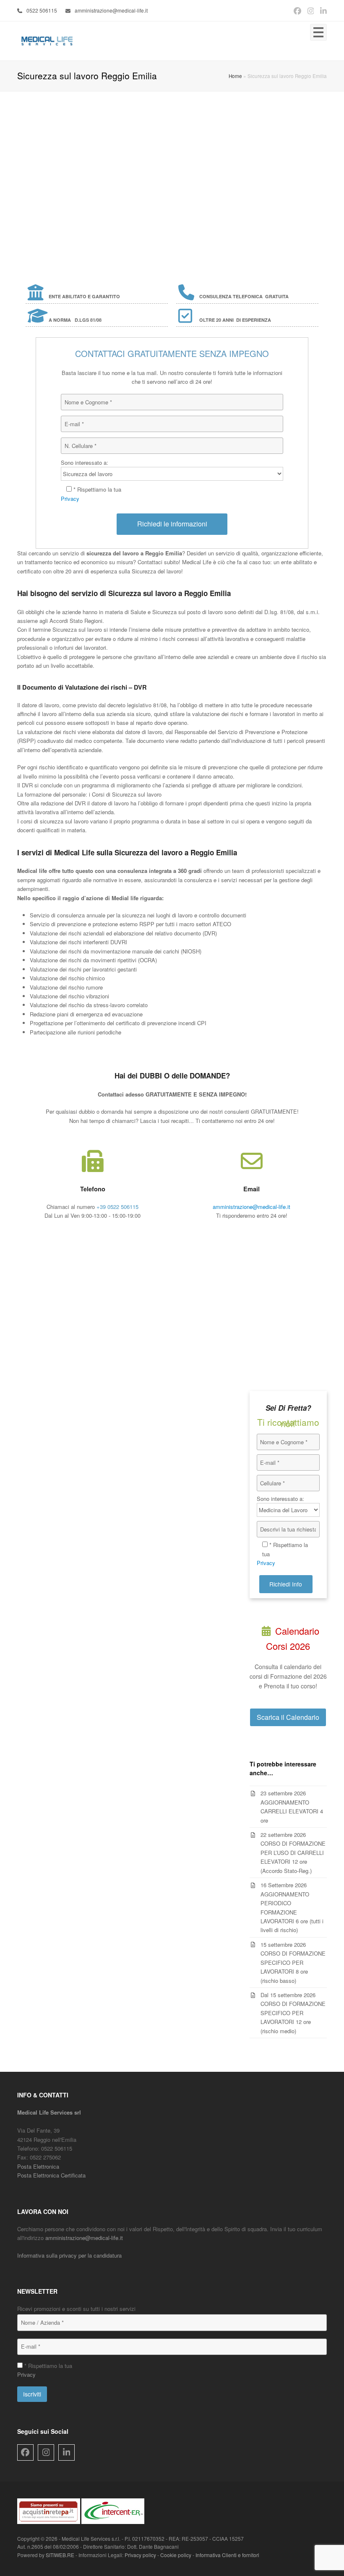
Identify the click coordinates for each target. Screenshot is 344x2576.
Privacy (70, 499)
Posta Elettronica (38, 2166)
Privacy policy (140, 2555)
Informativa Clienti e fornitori (227, 2555)
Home (235, 76)
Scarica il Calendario (288, 1717)
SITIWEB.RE (60, 2555)
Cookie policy (176, 2555)
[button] (318, 32)
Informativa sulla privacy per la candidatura (69, 2255)
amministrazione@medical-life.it (111, 10)
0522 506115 (42, 10)
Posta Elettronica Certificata (51, 2175)
